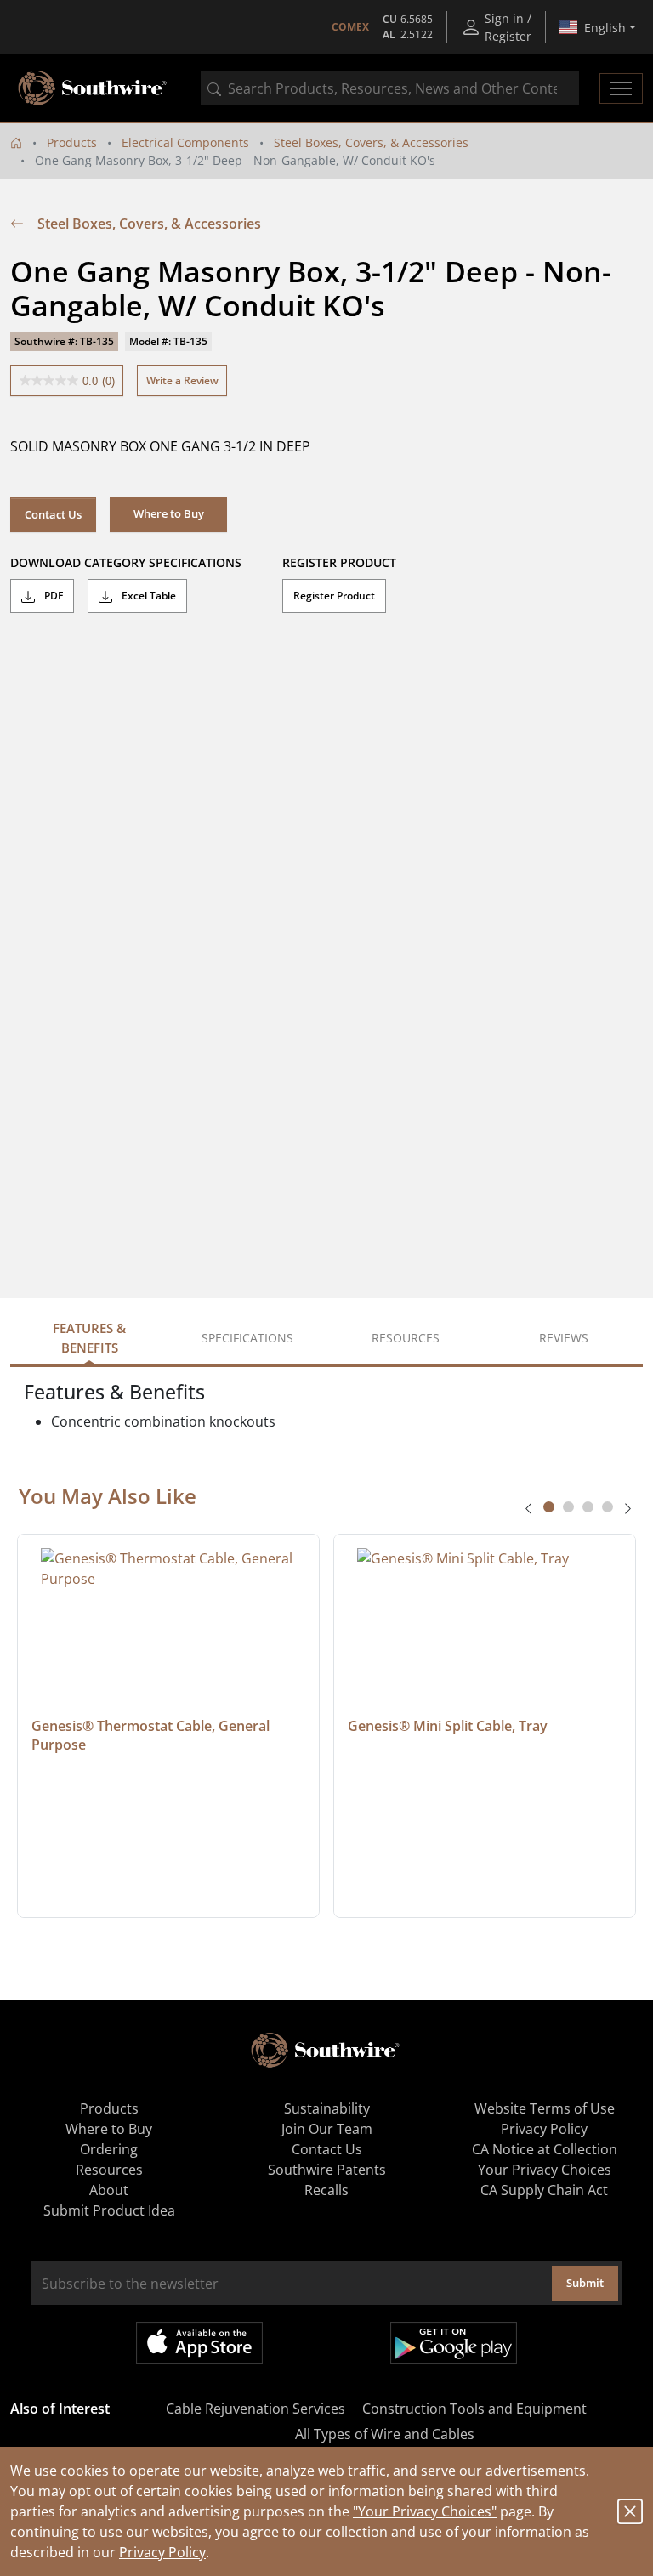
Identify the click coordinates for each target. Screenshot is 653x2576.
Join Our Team (327, 2129)
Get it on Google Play (454, 2343)
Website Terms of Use (545, 2108)
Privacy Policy (162, 2552)
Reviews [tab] (564, 1338)
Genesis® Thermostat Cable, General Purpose (152, 1735)
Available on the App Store (199, 2343)
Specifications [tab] (247, 1338)
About (109, 2190)
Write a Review (182, 380)
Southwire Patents (327, 2170)
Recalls (326, 2190)
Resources (109, 2170)
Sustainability (327, 2108)
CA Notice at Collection (545, 2149)
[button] (168, 514)
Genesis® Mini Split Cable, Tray (448, 1726)
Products (72, 142)
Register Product (334, 596)
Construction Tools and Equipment (474, 2409)
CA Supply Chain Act (544, 2190)
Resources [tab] (406, 1338)
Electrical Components (185, 142)
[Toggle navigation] (621, 88)
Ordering (109, 2149)
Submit (585, 2283)
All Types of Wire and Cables (385, 2434)
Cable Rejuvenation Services (256, 2409)
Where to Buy (109, 2129)
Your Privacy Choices (545, 2170)
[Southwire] (94, 88)
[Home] (16, 142)
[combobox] (390, 88)
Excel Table (148, 596)
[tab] (549, 1507)
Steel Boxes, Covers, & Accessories (371, 142)
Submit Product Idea (109, 2210)
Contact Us (53, 514)
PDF (52, 596)
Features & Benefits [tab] (89, 1338)
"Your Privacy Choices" (425, 2511)
